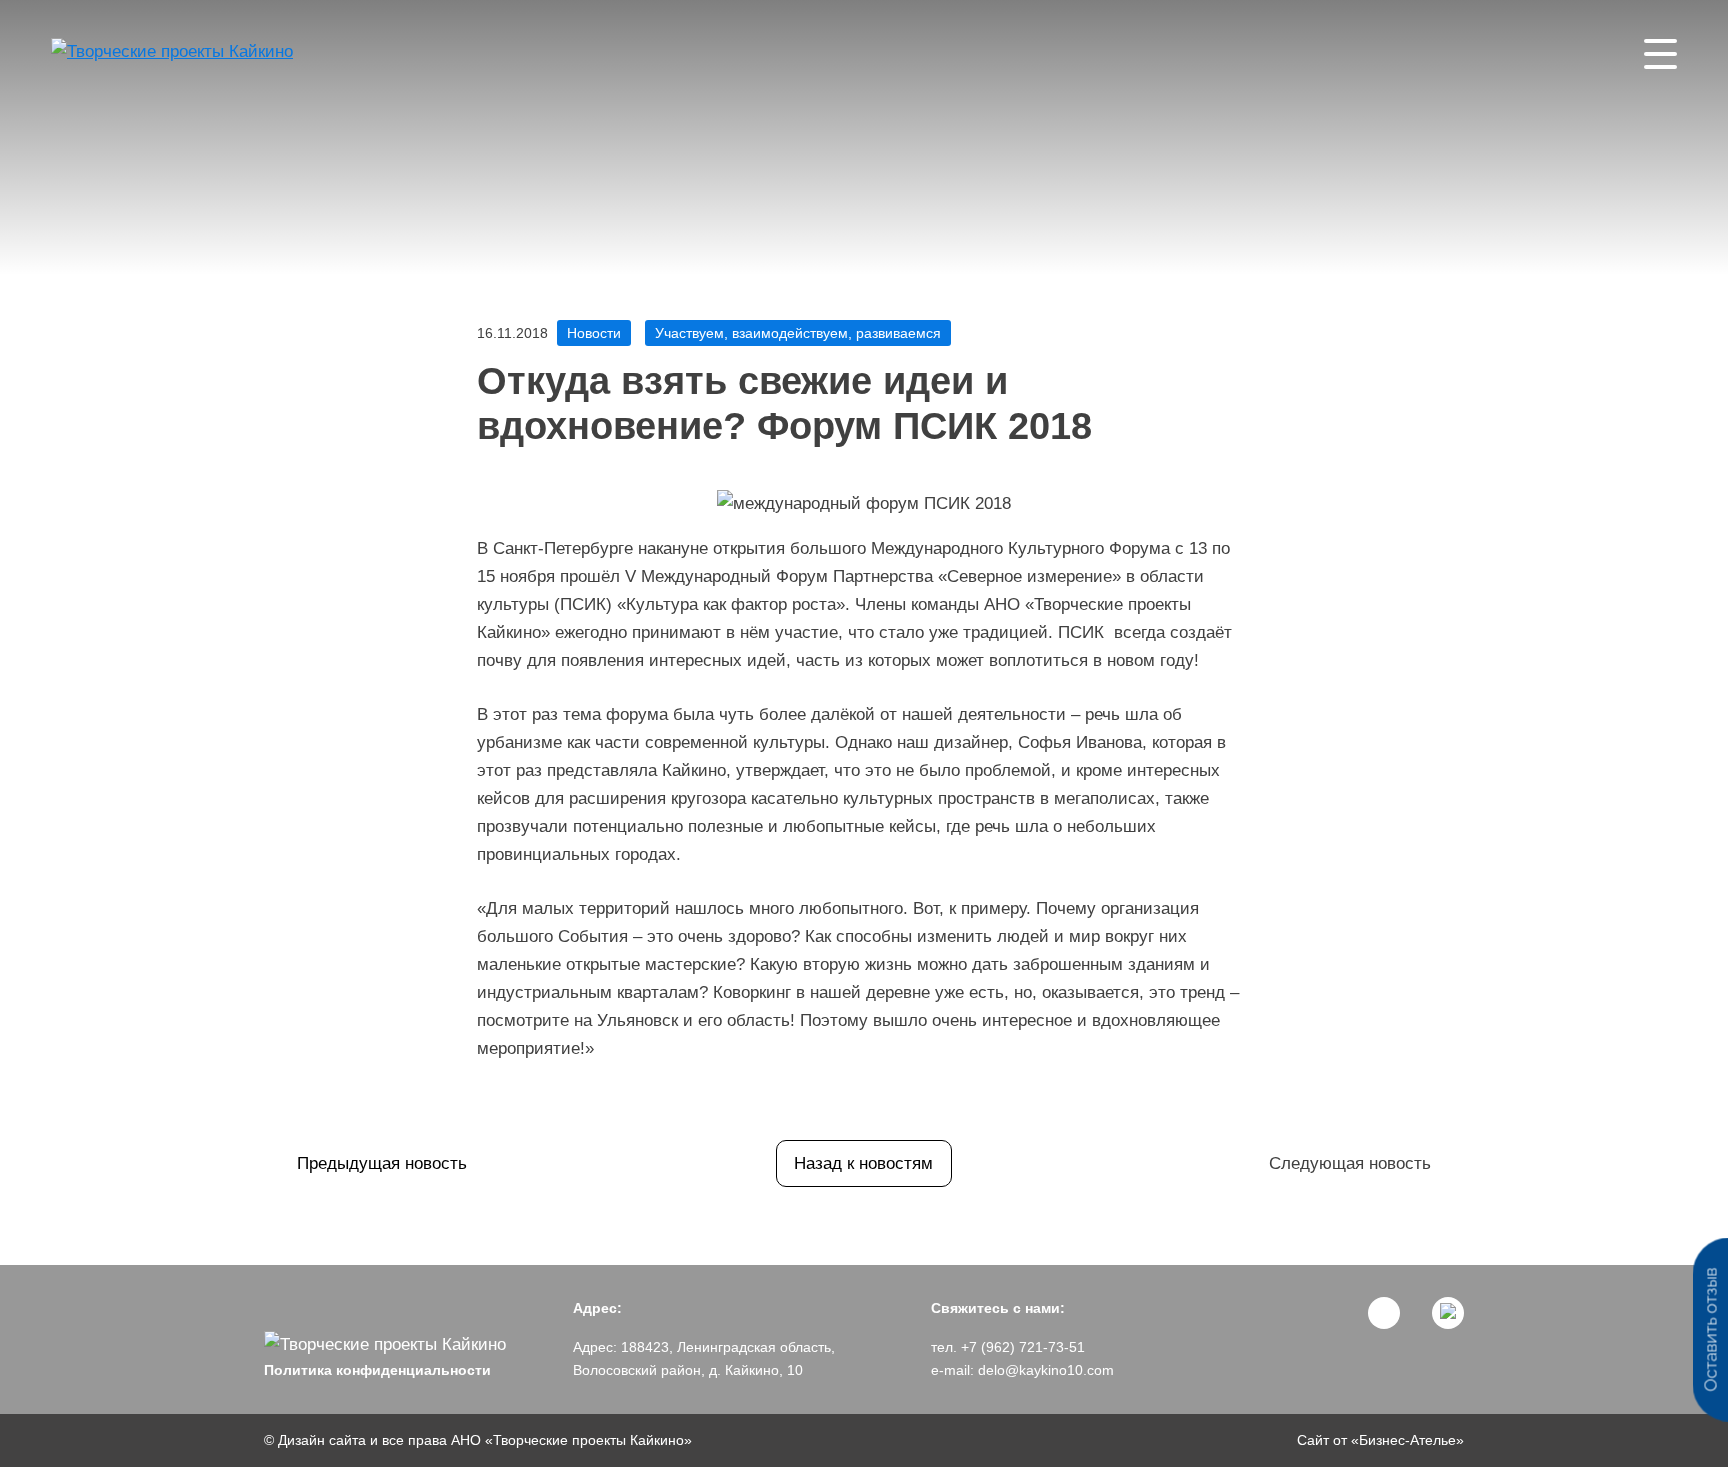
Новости (594, 333)
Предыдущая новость (382, 1163)
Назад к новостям (863, 1163)
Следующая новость (1350, 1163)
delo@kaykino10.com (1046, 1370)
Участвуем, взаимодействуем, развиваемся (798, 333)
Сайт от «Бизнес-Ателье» (1380, 1440)
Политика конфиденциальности (377, 1370)
